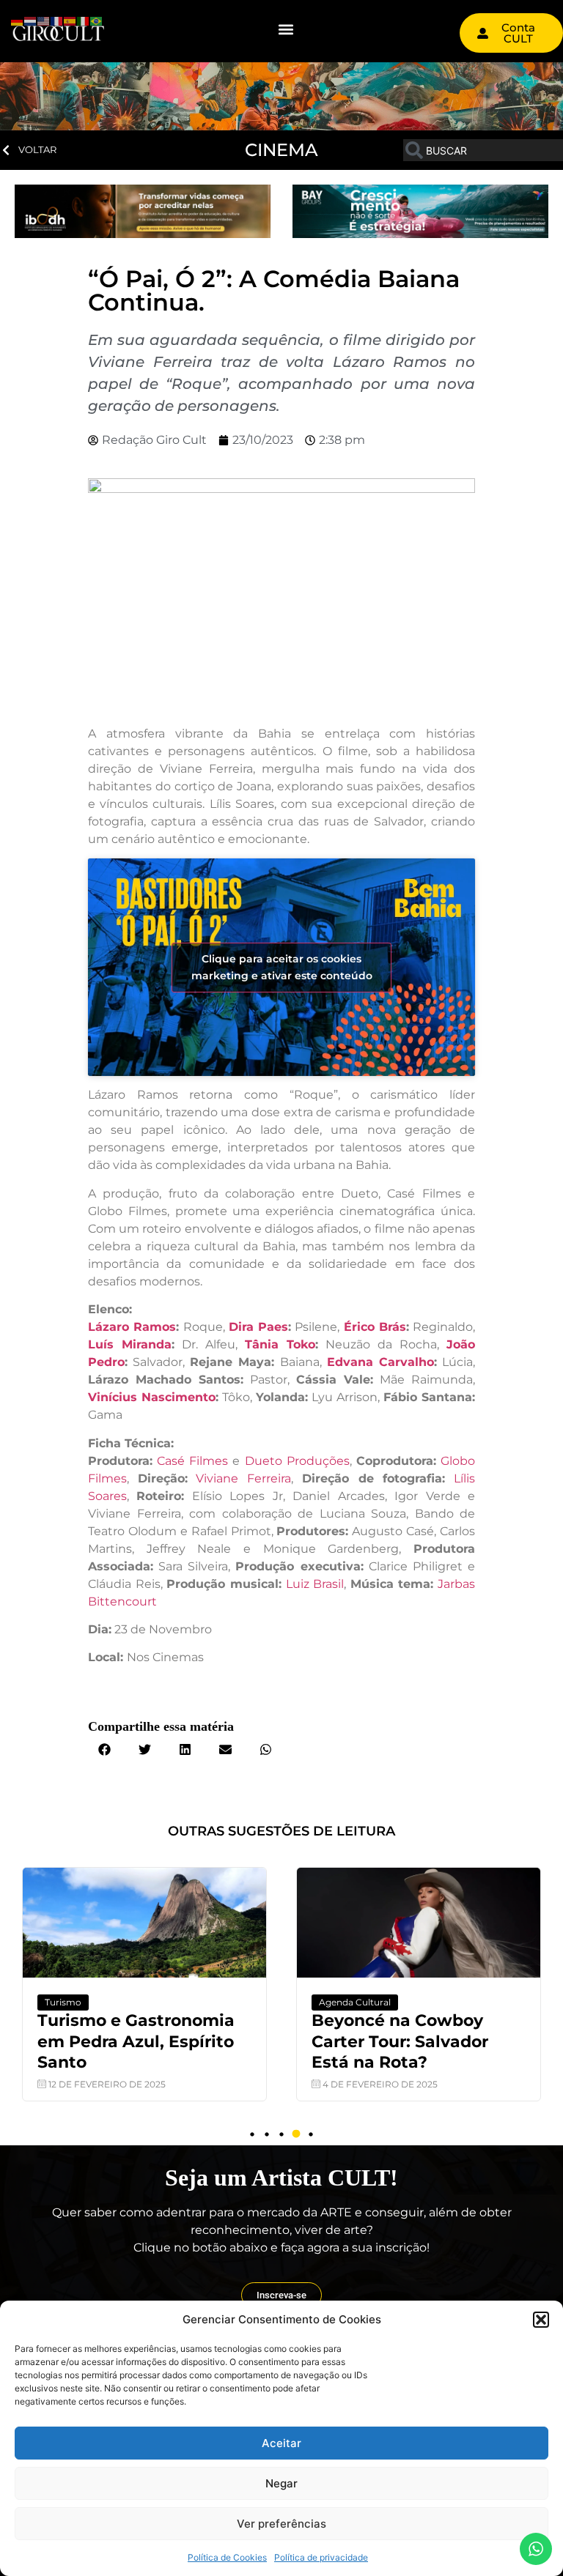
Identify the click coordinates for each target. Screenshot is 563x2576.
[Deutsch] (18, 20)
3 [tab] (281, 2134)
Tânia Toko (280, 1344)
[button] (541, 2320)
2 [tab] (267, 2134)
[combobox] (483, 150)
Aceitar (281, 2443)
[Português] (97, 20)
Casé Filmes (192, 1461)
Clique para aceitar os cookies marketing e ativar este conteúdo (282, 967)
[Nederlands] (31, 20)
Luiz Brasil (315, 1584)
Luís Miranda (130, 1344)
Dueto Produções (297, 1461)
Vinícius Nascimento (152, 1397)
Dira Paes (258, 1327)
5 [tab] (311, 2134)
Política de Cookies (227, 2557)
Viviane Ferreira (243, 1478)
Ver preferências (281, 2524)
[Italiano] (84, 20)
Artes (506, 2002)
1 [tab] (252, 2134)
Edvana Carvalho (380, 1362)
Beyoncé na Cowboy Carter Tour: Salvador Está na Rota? (301, 2041)
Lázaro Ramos (132, 1327)
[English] (44, 20)
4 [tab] (296, 2134)
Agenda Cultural (256, 2002)
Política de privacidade (321, 2557)
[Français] (57, 20)
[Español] (70, 20)
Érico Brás (375, 1327)
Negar (281, 2483)
